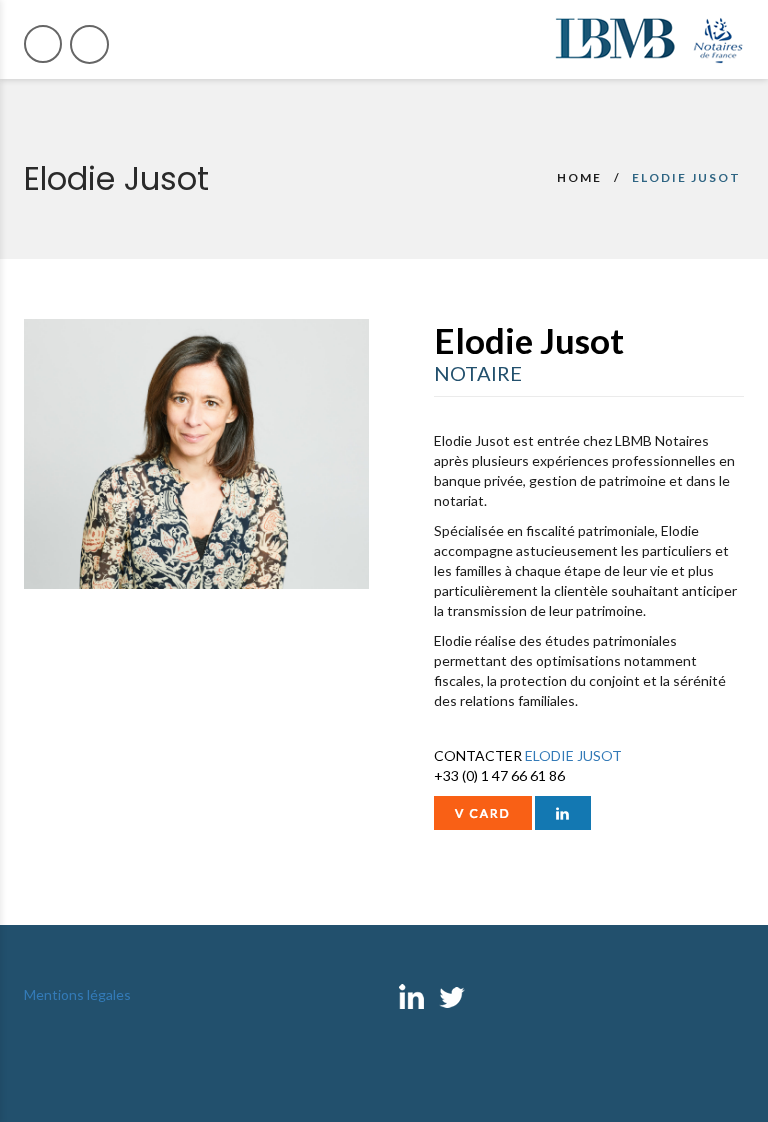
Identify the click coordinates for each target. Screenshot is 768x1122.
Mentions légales (77, 994)
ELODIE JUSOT (573, 755)
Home (579, 177)
